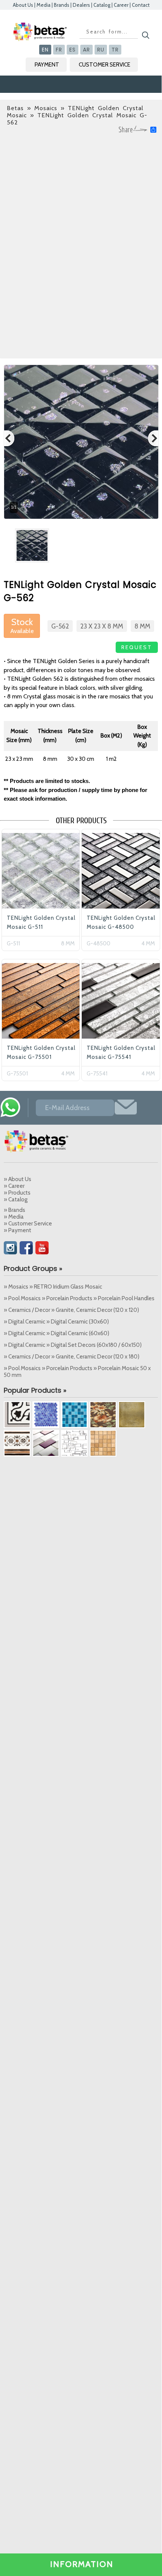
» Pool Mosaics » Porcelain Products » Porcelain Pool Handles (79, 1298)
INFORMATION (82, 2564)
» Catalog (16, 1199)
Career (121, 5)
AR (86, 50)
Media (44, 5)
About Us (23, 5)
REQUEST (137, 647)
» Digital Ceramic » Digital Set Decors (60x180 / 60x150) (73, 1345)
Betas (15, 108)
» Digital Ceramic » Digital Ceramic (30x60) (56, 1322)
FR (59, 50)
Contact (141, 5)
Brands (62, 5)
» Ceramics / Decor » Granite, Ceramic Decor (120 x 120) (71, 1310)
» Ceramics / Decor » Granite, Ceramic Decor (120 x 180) (72, 1357)
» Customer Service (28, 1224)
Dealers (81, 5)
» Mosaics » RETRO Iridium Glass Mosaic (53, 1287)
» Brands (15, 1210)
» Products (17, 1193)
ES (73, 50)
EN (45, 50)
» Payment (18, 1230)
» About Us (18, 1179)
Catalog (102, 5)
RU (101, 50)
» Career (14, 1186)
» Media (14, 1217)
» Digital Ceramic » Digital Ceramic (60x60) (57, 1333)
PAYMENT (47, 65)
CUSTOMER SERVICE (105, 65)
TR (115, 50)
